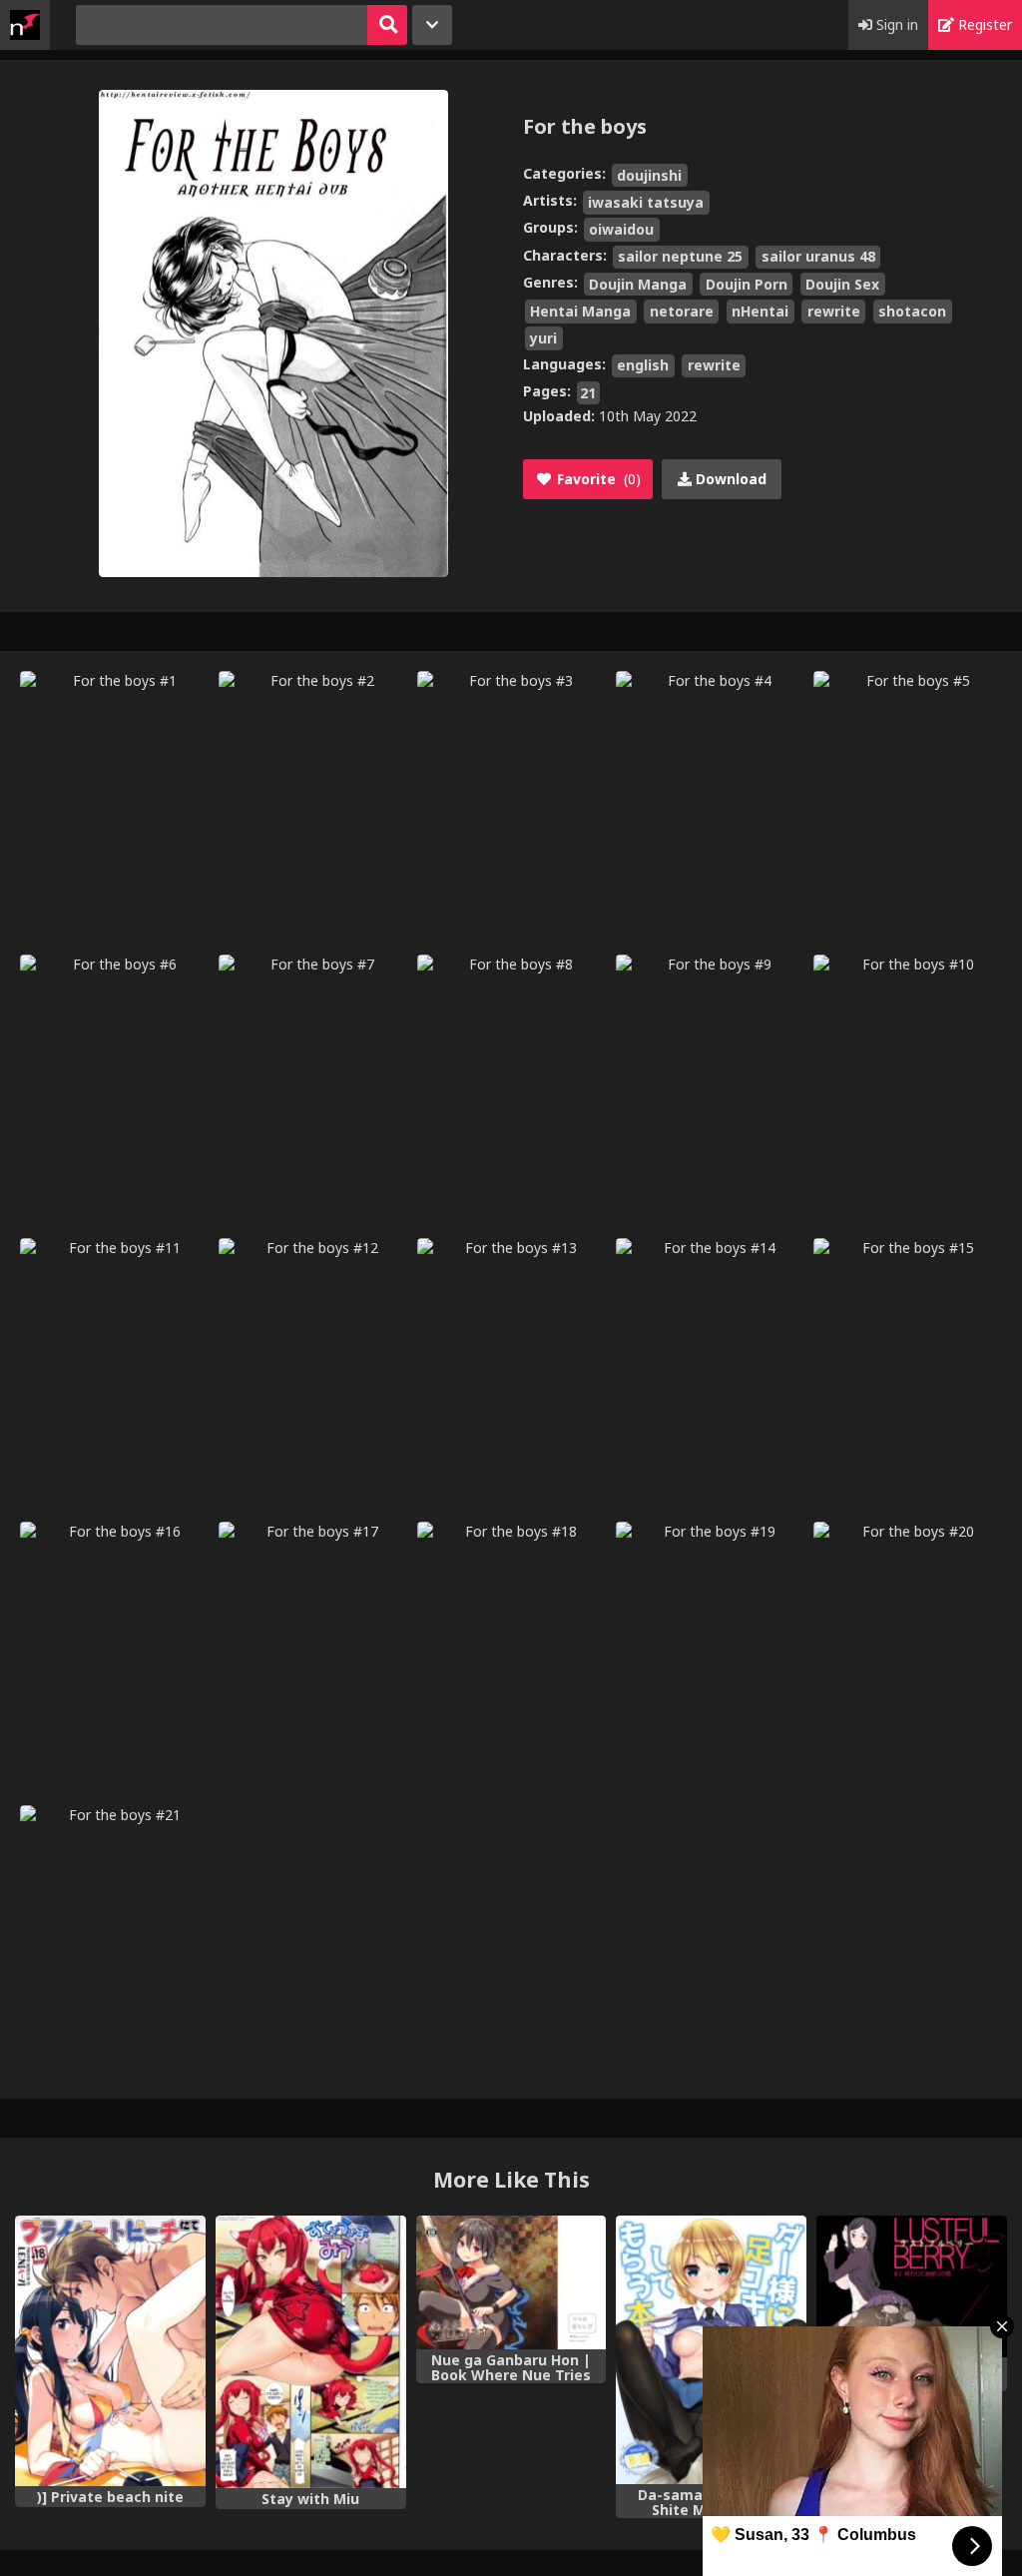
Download (729, 479)
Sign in (895, 24)
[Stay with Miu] (311, 2352)
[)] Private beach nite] (110, 2351)
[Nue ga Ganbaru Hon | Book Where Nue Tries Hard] (511, 2282)
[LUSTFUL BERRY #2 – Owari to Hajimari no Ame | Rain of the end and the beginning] (912, 2286)
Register (983, 24)
